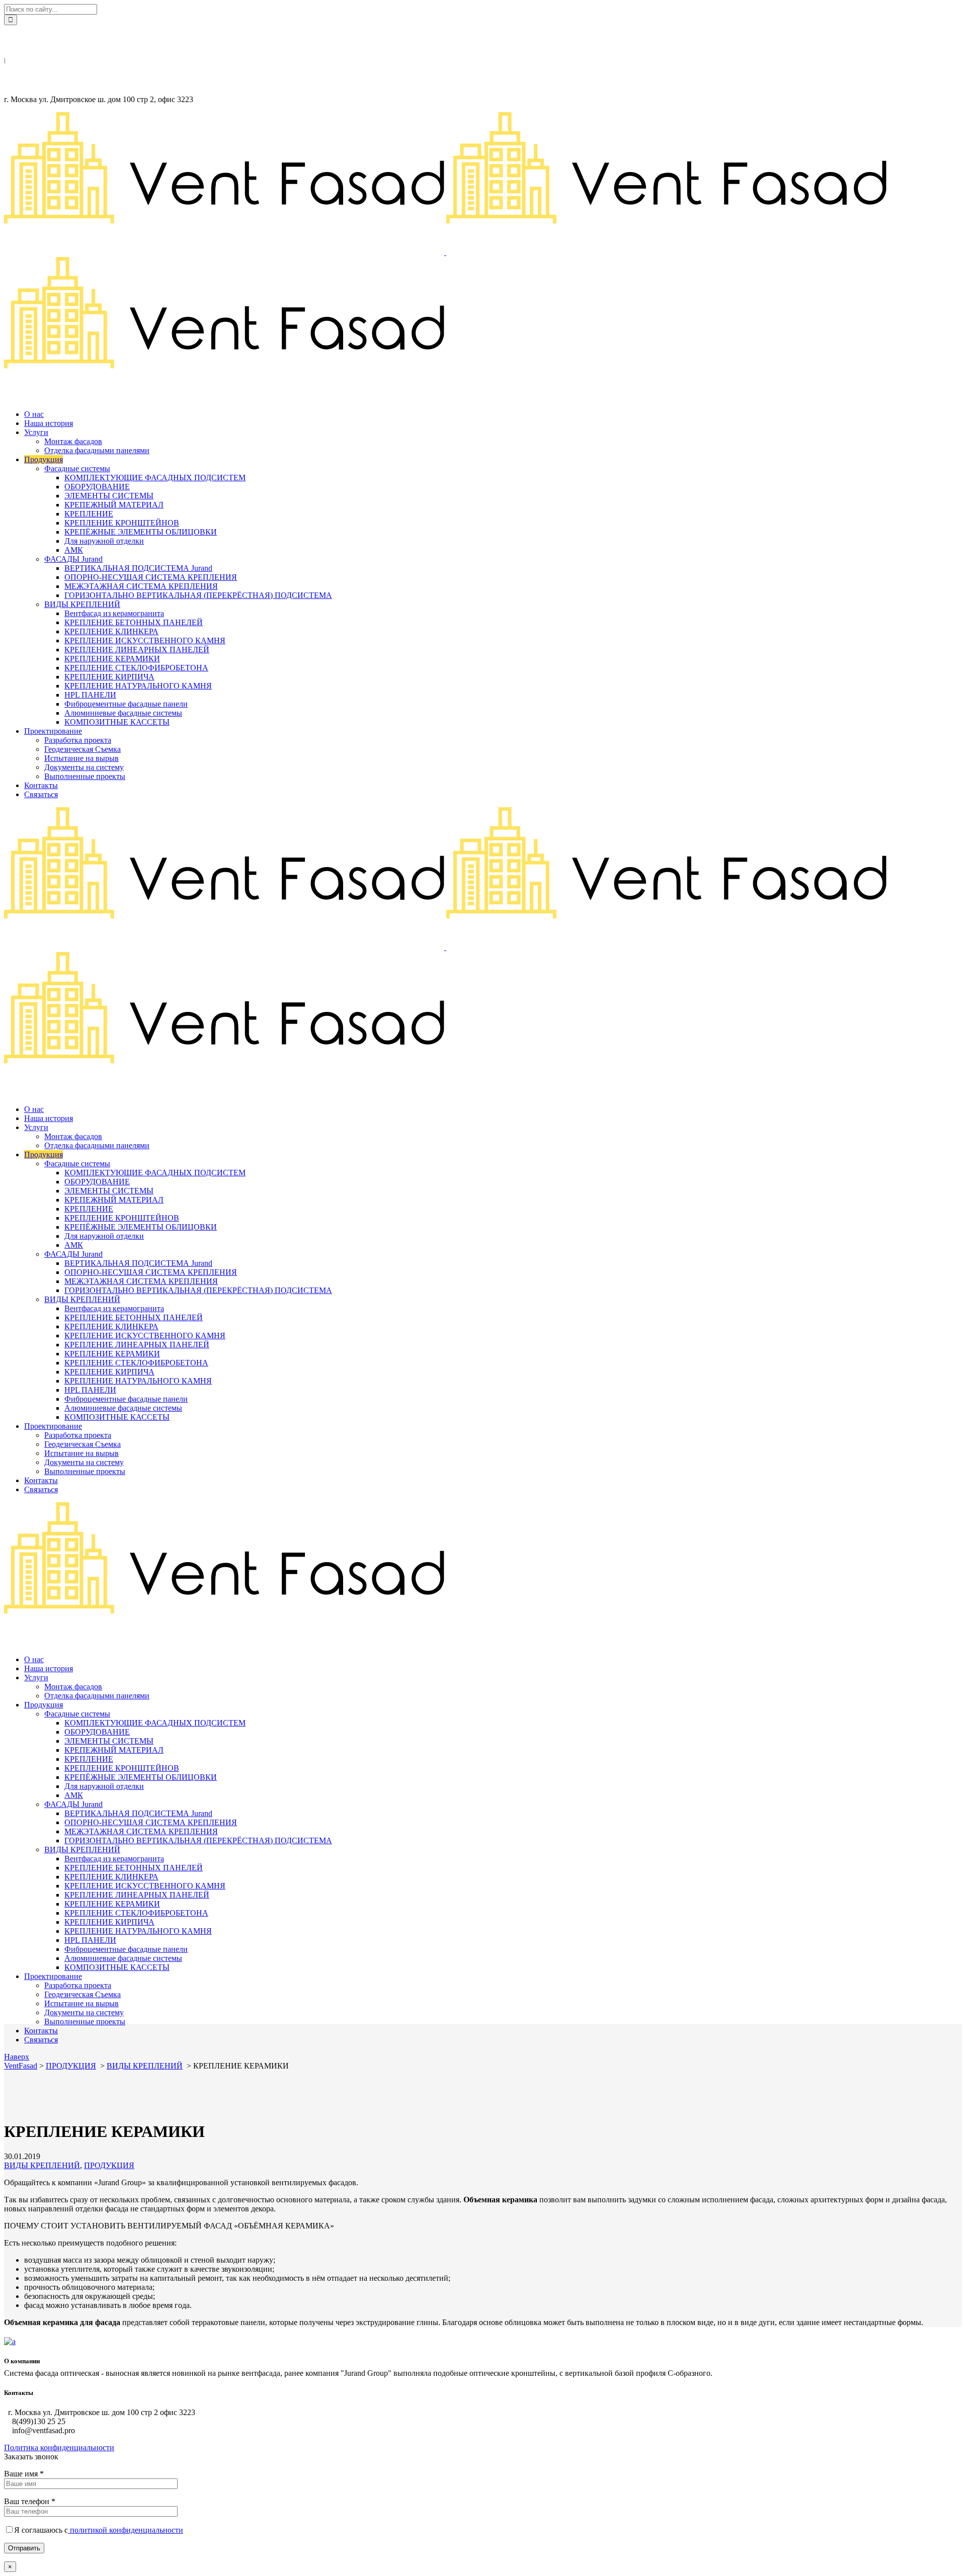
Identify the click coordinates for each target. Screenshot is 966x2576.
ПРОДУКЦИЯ (71, 2066)
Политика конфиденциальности (59, 2448)
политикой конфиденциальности (126, 2530)
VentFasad (21, 2066)
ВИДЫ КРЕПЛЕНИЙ (145, 2066)
